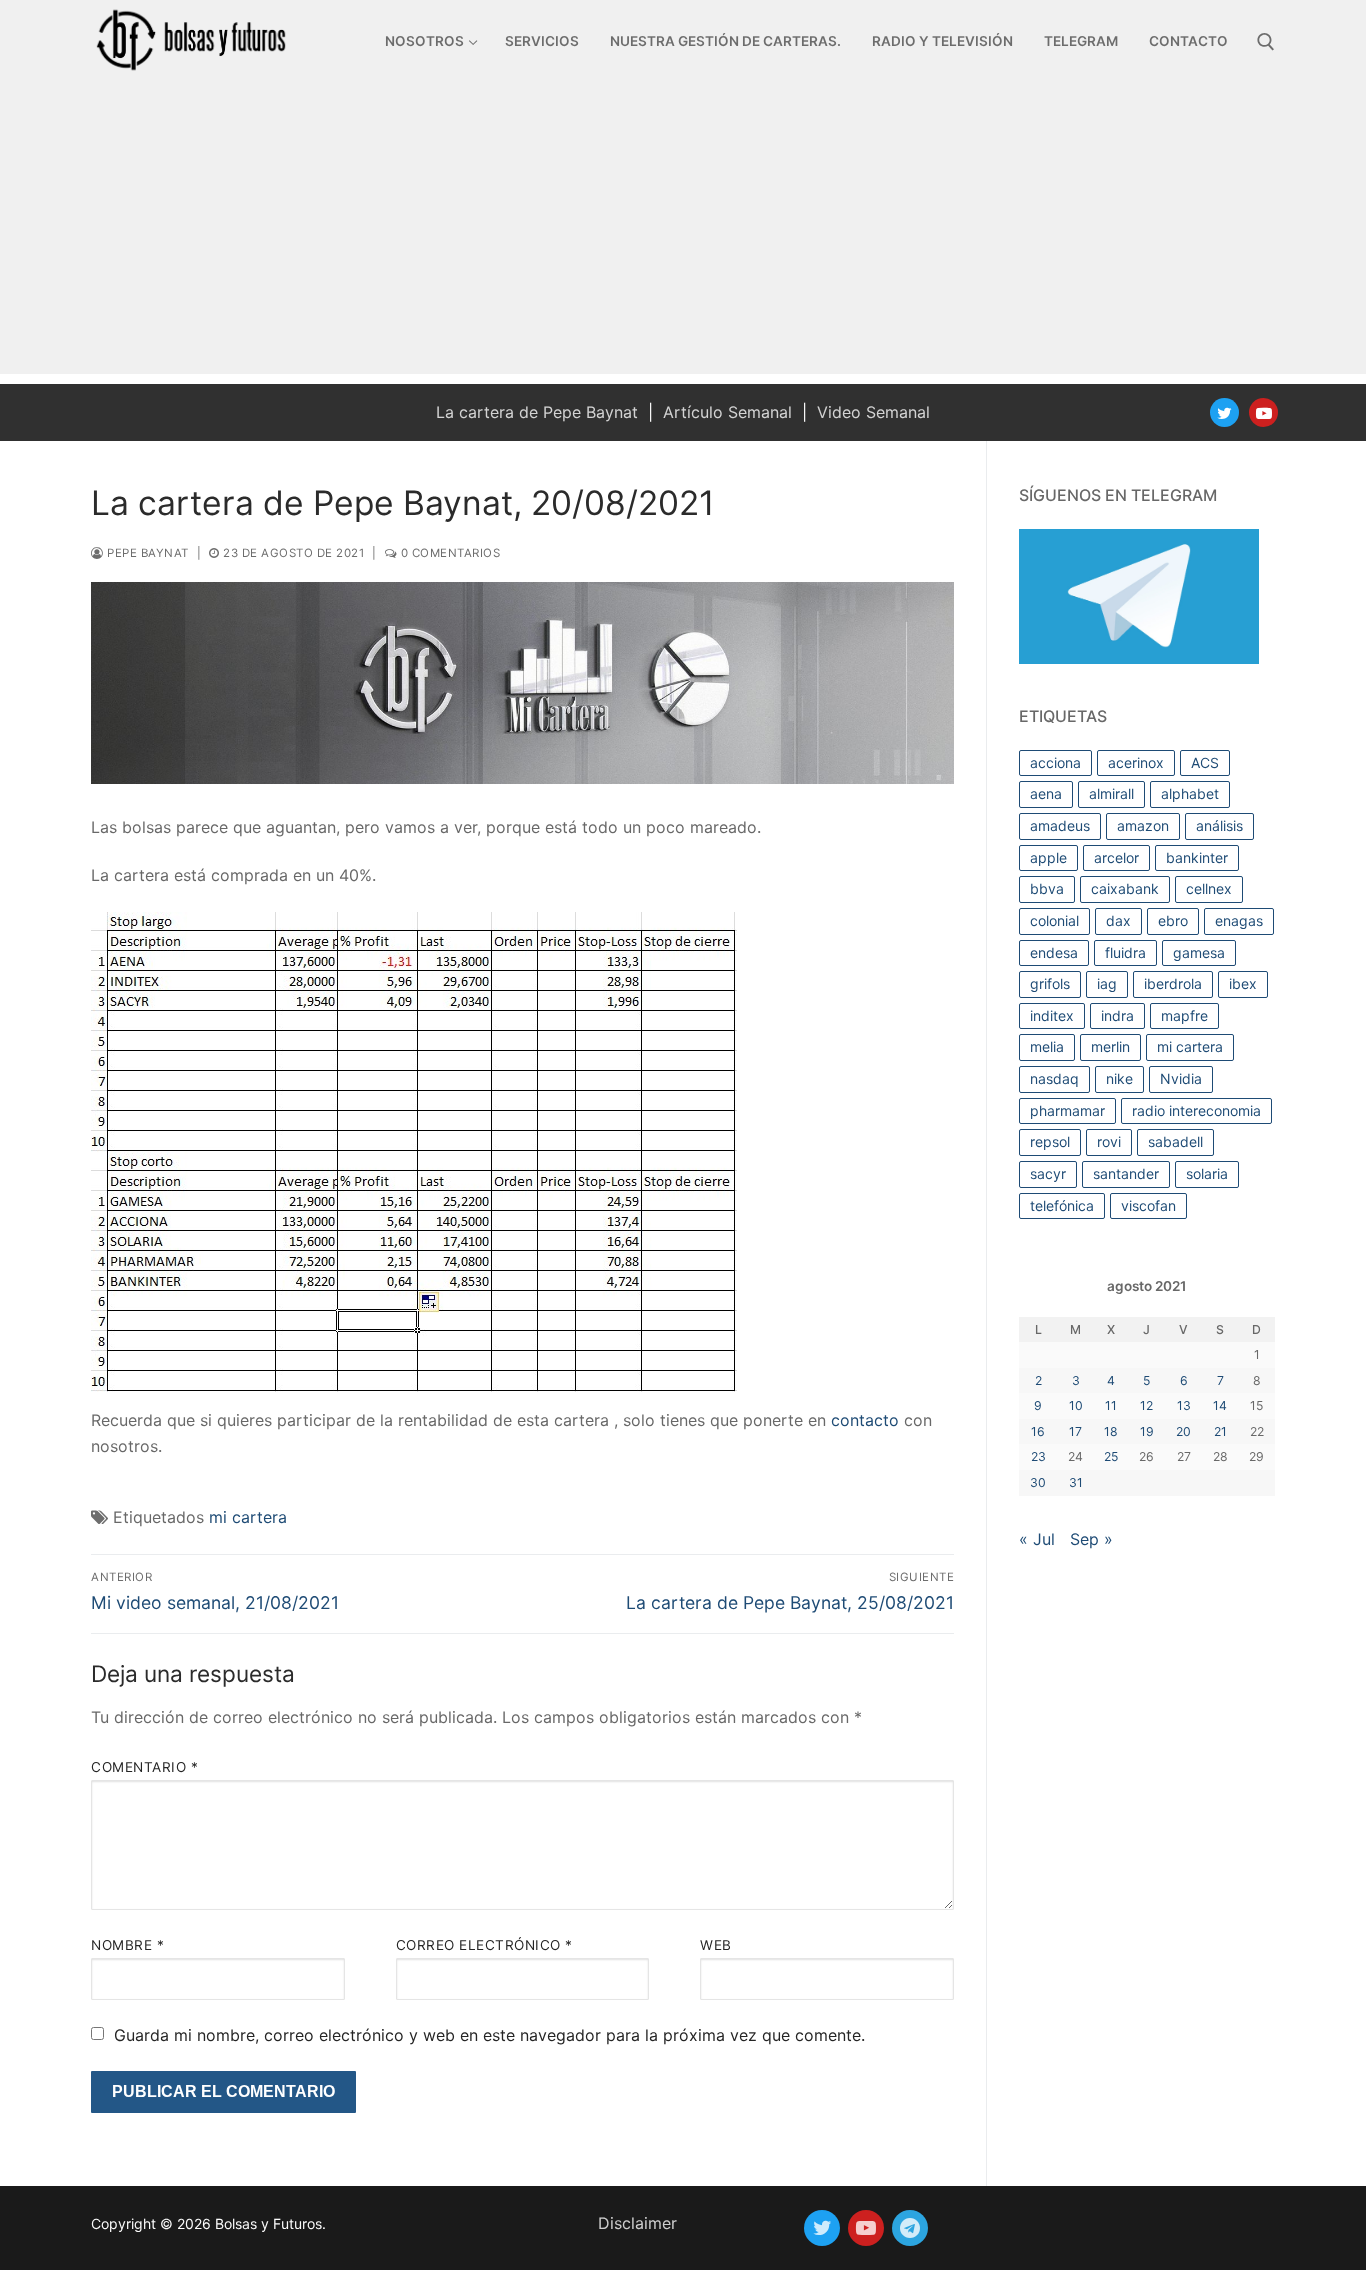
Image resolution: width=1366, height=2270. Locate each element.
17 (1075, 1431)
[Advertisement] (683, 234)
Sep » (1091, 1539)
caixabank (1125, 888)
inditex (1052, 1015)
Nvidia (1181, 1078)
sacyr (1048, 1173)
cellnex (1209, 888)
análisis (1219, 825)
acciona (1055, 762)
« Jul (1037, 1539)
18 (1111, 1431)
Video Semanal (873, 412)
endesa (1054, 952)
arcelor (1116, 857)
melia (1047, 1046)
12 (1146, 1405)
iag (1107, 983)
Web (716, 1945)
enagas (1239, 920)
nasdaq (1054, 1078)
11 (1111, 1405)
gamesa (1199, 952)
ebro (1173, 920)
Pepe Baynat (146, 553)
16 (1038, 1431)
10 (1076, 1405)
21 (1220, 1431)
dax (1118, 920)
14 (1220, 1405)
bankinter (1197, 857)
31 (1076, 1482)
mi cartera (248, 1517)
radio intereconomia (1196, 1110)
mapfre (1184, 1015)
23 (1038, 1456)
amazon (1143, 825)
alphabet (1190, 793)
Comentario (144, 1767)
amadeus (1060, 825)
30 (1038, 1482)
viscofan (1148, 1205)
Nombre (127, 1945)
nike (1119, 1078)
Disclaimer (637, 2223)
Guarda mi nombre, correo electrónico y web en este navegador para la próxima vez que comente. (489, 2035)
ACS (1205, 762)
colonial (1054, 920)
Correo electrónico (484, 1945)
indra (1117, 1015)
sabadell (1175, 1141)
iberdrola (1173, 983)
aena (1046, 793)
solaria (1207, 1173)
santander (1126, 1173)
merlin (1110, 1046)
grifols (1050, 983)
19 (1147, 1431)
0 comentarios (448, 553)
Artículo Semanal (727, 412)
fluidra (1125, 952)
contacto (865, 1420)
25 (1111, 1456)
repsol (1050, 1141)
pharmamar (1067, 1110)
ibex (1243, 983)
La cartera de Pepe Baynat (537, 412)
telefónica (1062, 1205)
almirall (1111, 793)
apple (1048, 857)
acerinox (1136, 762)
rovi (1109, 1141)
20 (1183, 1431)
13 (1184, 1405)
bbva (1047, 888)
